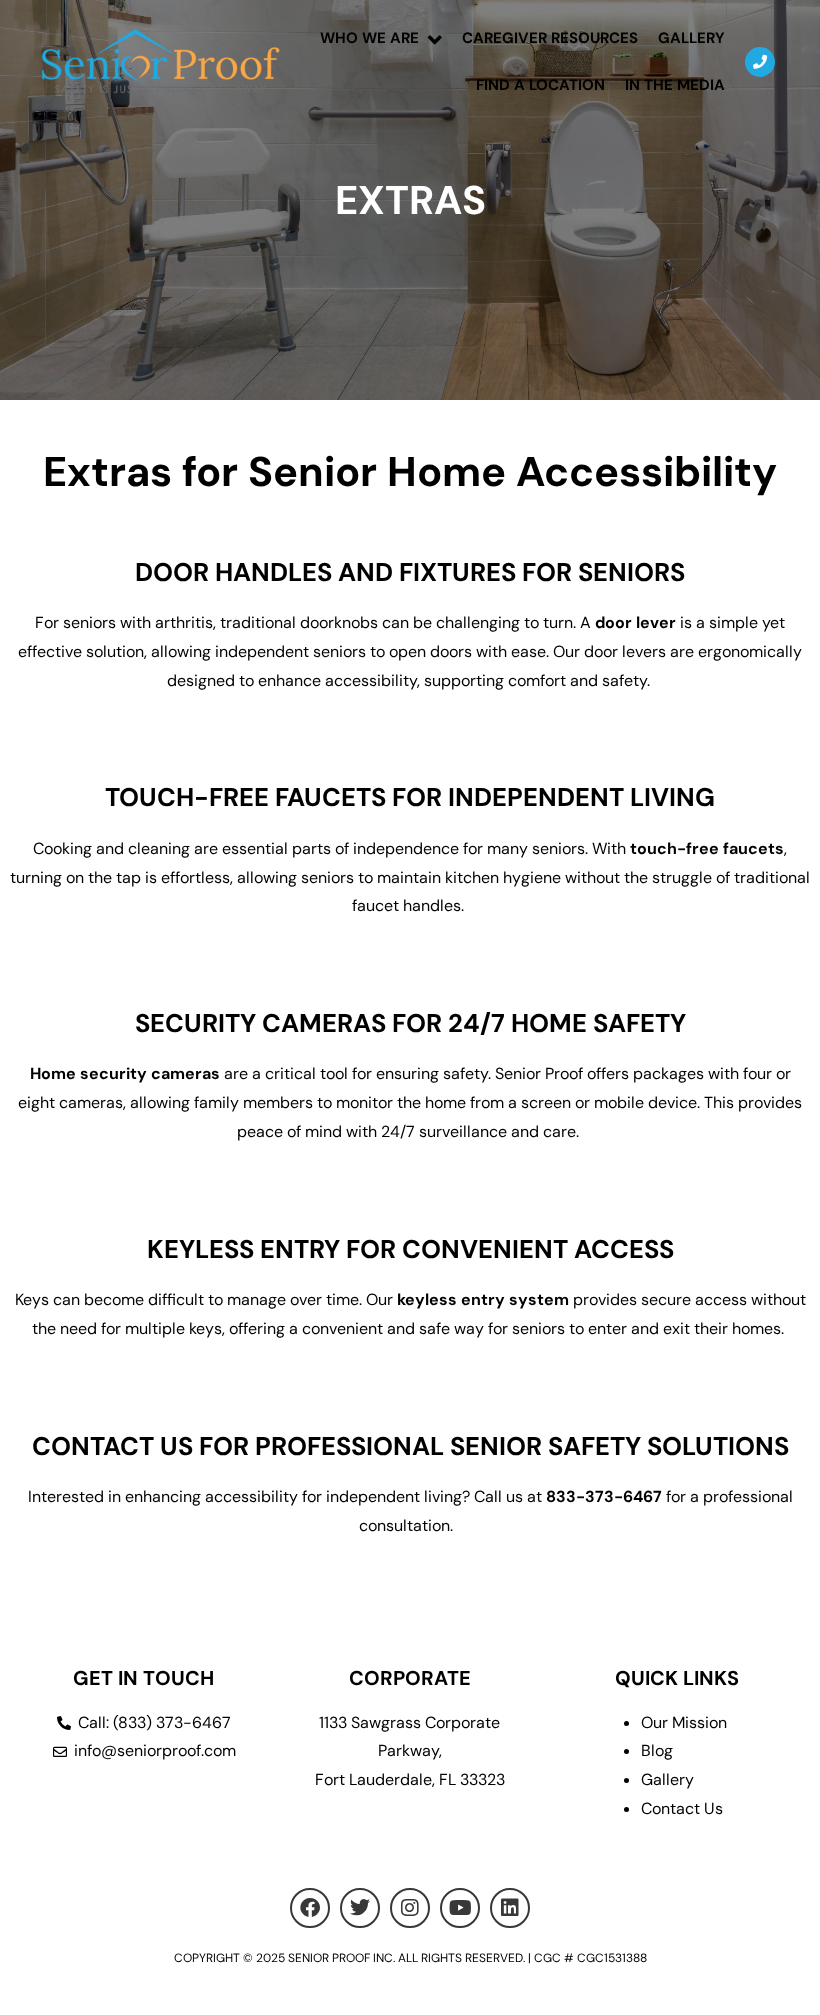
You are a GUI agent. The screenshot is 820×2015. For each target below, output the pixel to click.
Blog (657, 1750)
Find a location (540, 85)
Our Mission (684, 1722)
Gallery (691, 38)
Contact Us (682, 1808)
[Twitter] (360, 1908)
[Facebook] (310, 1908)
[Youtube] (460, 1908)
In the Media (675, 85)
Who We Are (369, 38)
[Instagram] (410, 1908)
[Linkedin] (510, 1908)
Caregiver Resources (550, 38)
